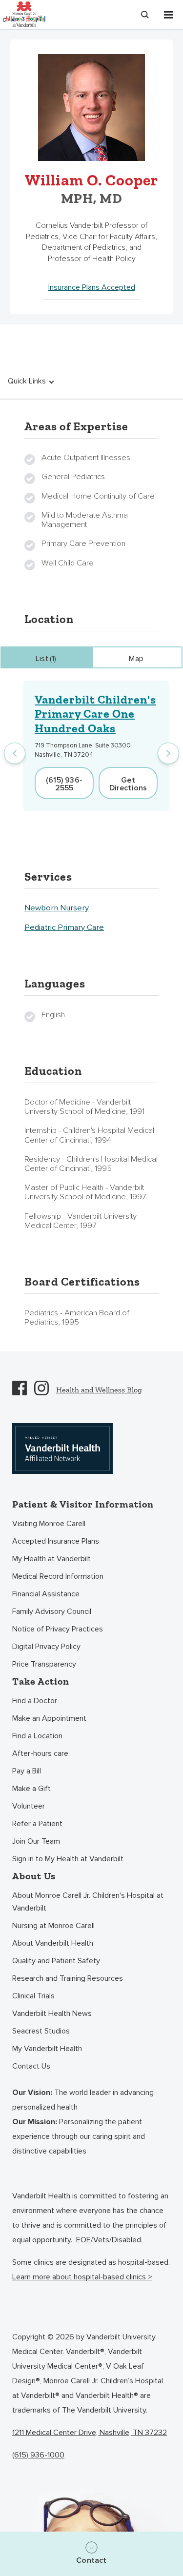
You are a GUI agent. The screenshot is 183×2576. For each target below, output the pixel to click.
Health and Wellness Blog (99, 1390)
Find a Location (37, 1736)
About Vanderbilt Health (53, 1943)
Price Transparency (44, 1664)
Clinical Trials (33, 1996)
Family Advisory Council (52, 1611)
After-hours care (40, 1753)
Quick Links (27, 381)
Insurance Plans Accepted (92, 287)
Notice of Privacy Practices (58, 1629)
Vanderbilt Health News (52, 2013)
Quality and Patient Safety (56, 1961)
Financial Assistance (46, 1594)
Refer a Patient (37, 1824)
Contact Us (31, 2066)
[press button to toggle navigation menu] (168, 15)
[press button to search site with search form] (145, 15)
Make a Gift (31, 1789)
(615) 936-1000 (38, 2455)
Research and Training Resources (68, 1978)
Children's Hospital (24, 13)
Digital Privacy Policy (46, 1647)
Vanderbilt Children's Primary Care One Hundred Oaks (95, 714)
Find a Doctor (35, 1701)
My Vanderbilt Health (47, 2049)
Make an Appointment (49, 1718)
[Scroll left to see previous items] (15, 753)
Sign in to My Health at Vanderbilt (68, 1859)
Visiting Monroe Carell (49, 1524)
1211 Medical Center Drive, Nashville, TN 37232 (90, 2433)
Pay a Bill (27, 1771)
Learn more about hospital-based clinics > (82, 2277)
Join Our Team (36, 1841)
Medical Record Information (58, 1576)
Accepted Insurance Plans (56, 1541)
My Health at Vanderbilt (51, 1559)
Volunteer (29, 1806)
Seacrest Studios (41, 2031)
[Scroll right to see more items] (168, 753)
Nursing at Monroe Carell (53, 1926)
